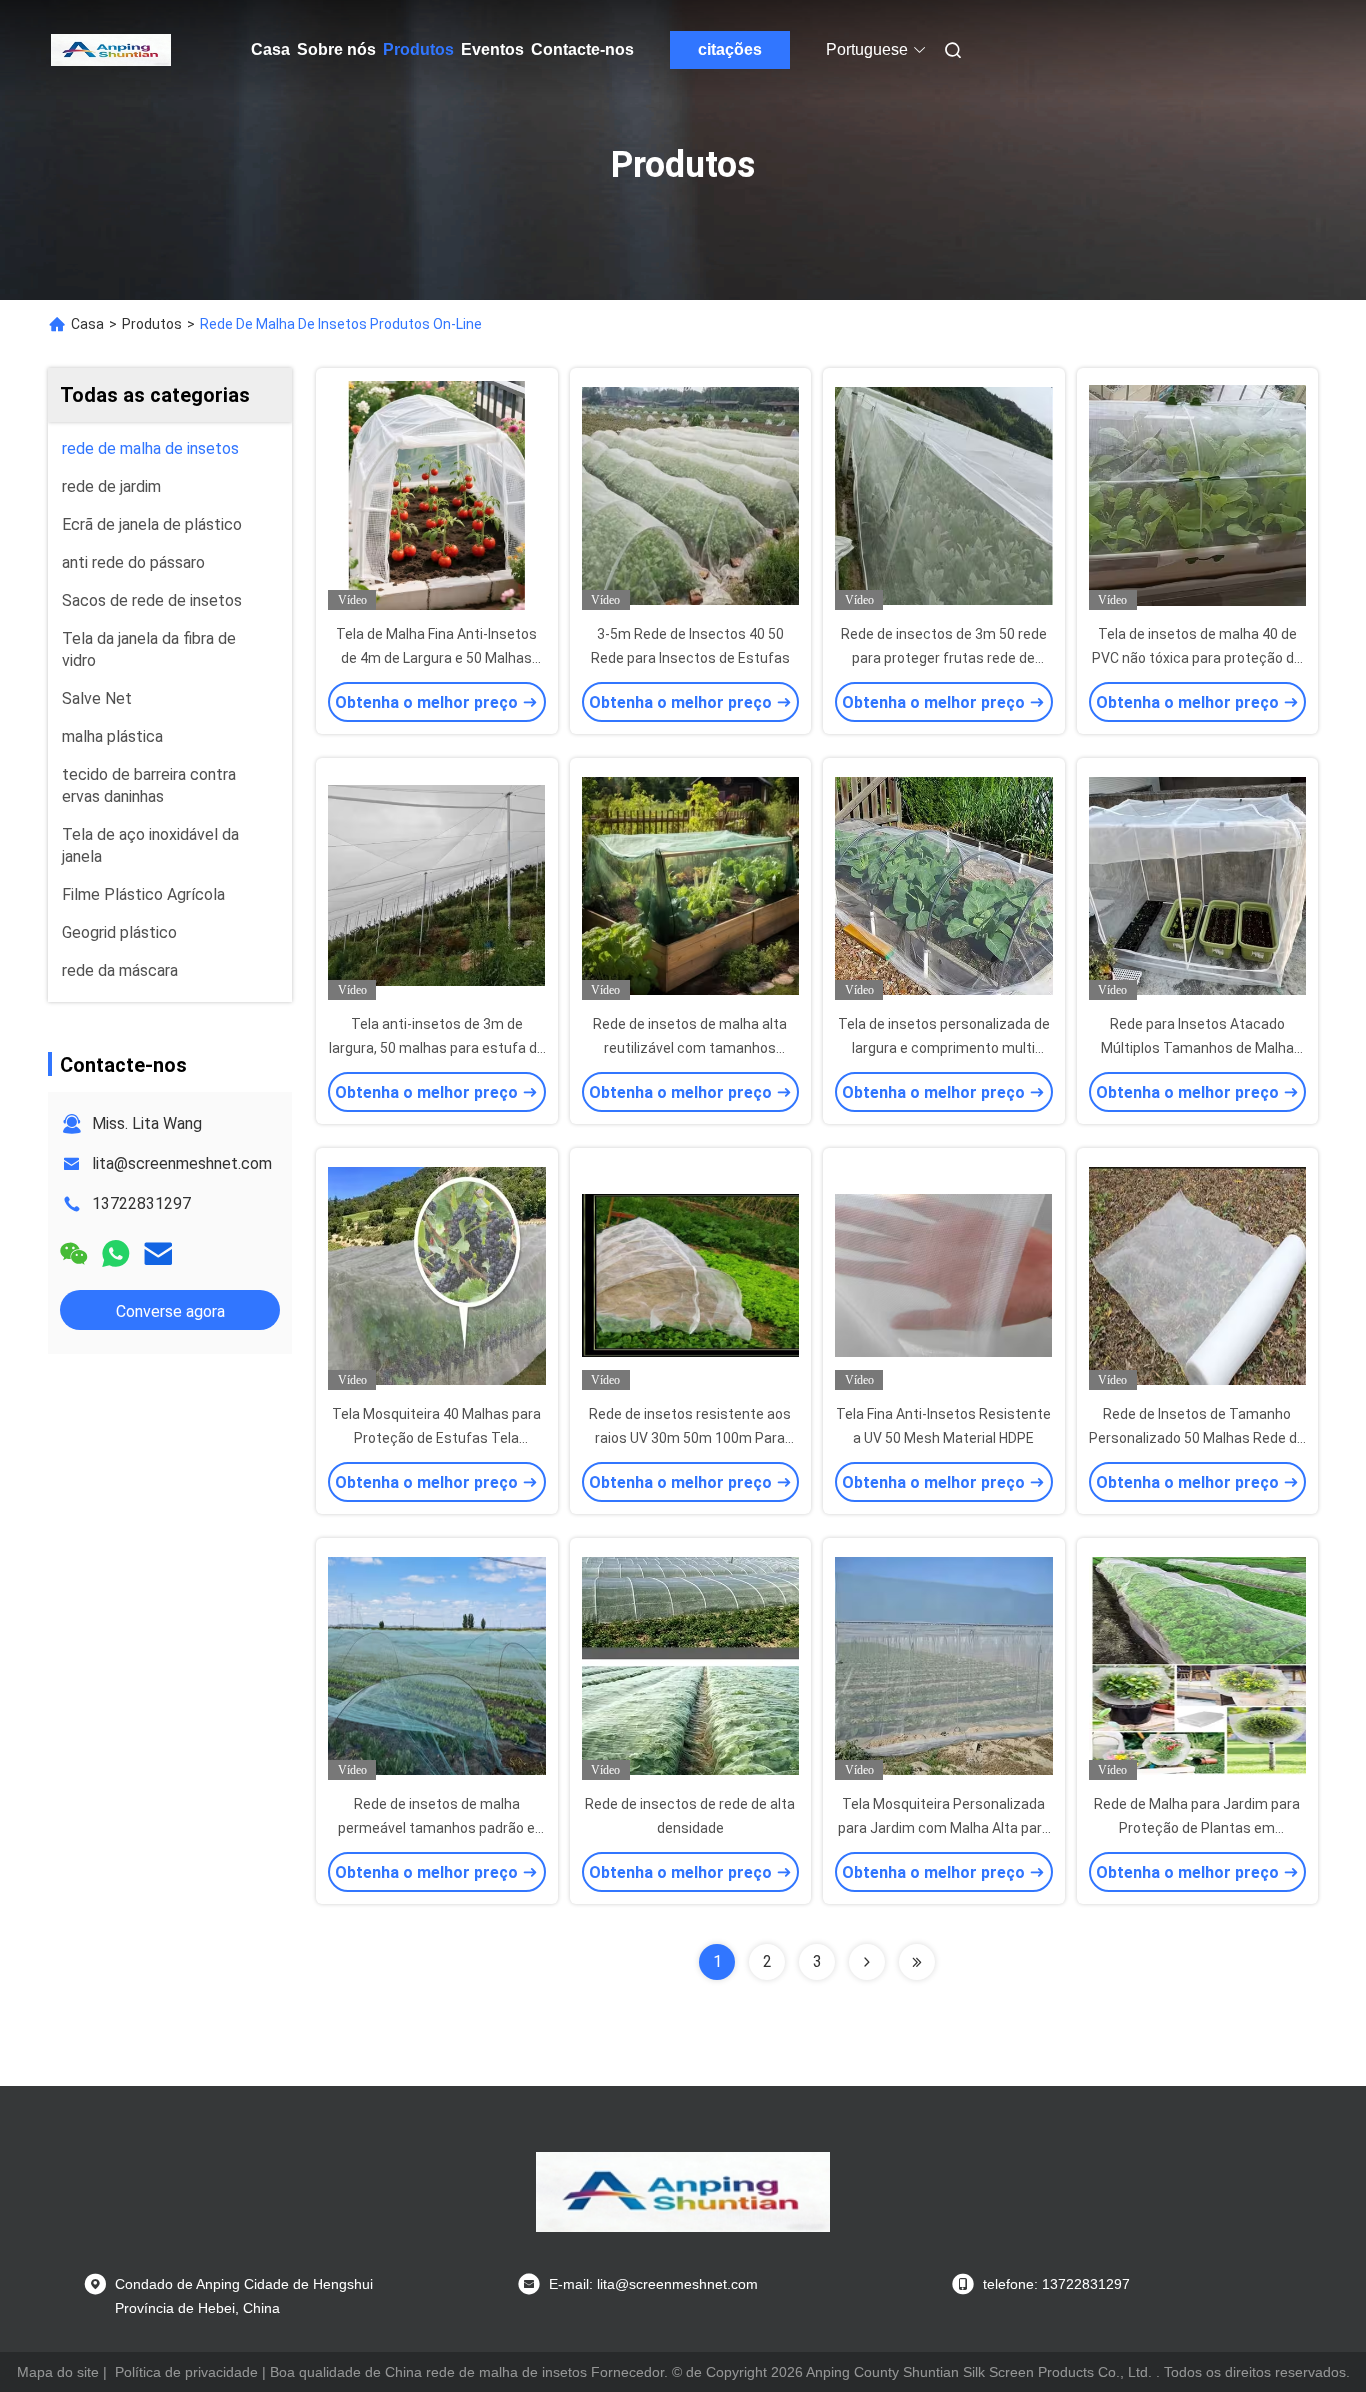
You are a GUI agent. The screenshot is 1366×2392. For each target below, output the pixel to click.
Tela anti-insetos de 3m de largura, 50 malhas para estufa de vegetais (437, 1048)
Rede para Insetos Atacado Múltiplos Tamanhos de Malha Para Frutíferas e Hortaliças (1197, 1048)
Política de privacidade (186, 2372)
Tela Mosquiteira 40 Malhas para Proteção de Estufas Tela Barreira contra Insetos (436, 1438)
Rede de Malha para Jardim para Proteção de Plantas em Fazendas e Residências (1197, 1828)
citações (730, 49)
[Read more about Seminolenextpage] (867, 1962)
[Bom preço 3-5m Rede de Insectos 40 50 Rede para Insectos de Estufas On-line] (691, 495)
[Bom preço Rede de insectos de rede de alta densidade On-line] (691, 1665)
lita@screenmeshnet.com (182, 1163)
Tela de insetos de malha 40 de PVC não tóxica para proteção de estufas (1197, 658)
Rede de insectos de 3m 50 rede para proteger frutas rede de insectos (944, 658)
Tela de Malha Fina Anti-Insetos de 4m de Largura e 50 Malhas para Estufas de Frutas (436, 658)
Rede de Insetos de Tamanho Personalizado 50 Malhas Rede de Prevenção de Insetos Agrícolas (1197, 1438)
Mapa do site (58, 2372)
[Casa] (111, 50)
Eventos (492, 49)
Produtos (418, 49)
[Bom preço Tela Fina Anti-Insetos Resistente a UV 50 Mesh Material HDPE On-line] (944, 1275)
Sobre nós (336, 49)
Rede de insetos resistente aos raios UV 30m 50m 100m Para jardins (690, 1438)
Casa (270, 49)
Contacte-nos (582, 49)
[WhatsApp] (116, 1254)
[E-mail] (158, 1254)
